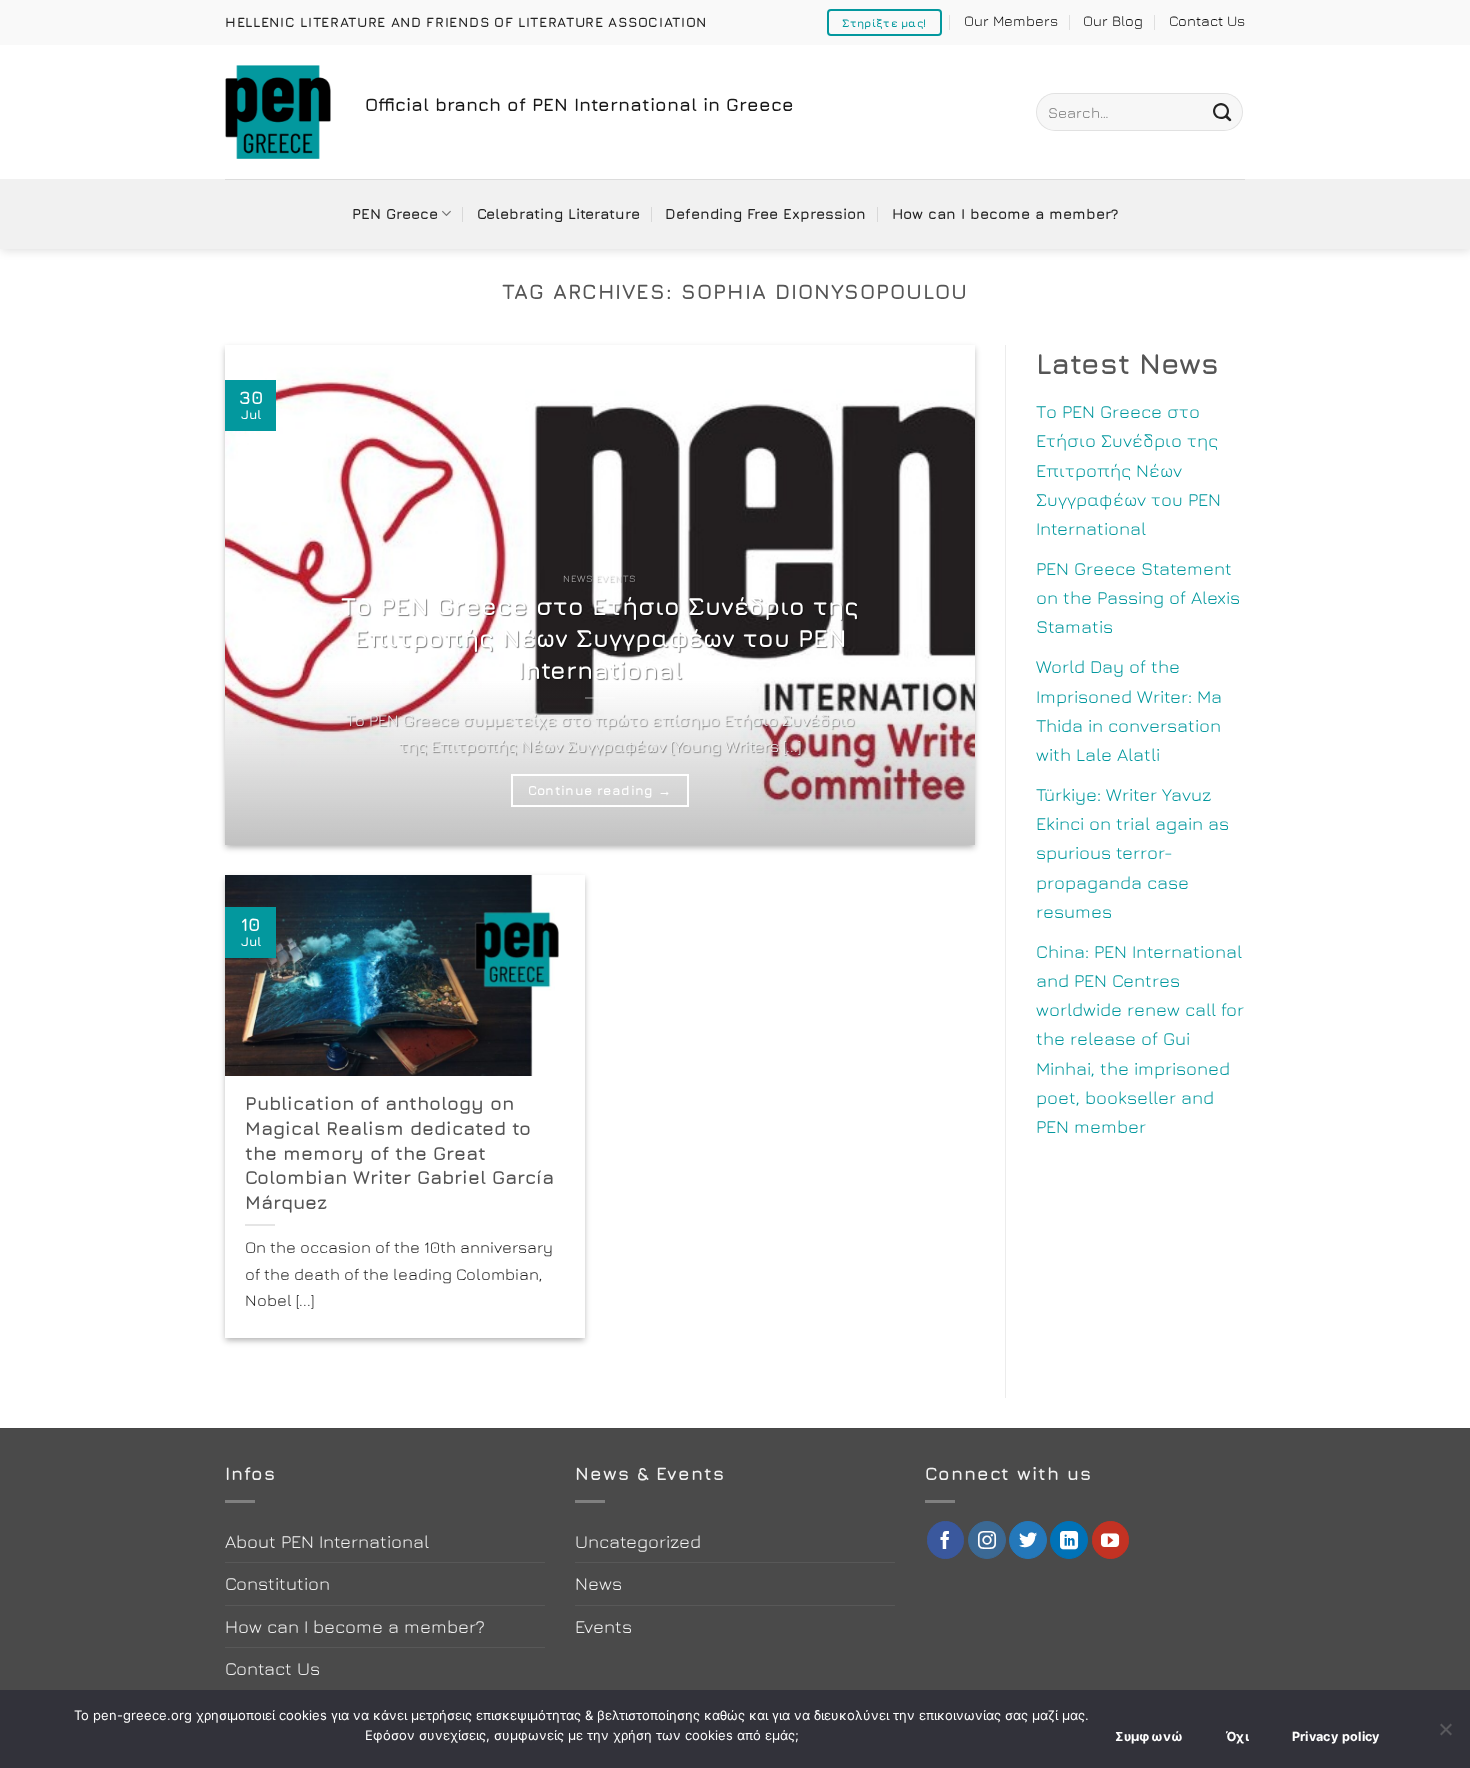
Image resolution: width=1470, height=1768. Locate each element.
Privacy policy (1336, 1736)
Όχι (1237, 1736)
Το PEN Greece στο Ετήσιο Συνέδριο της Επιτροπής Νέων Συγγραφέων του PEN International (600, 637)
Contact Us (1207, 20)
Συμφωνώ (1149, 1736)
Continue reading (599, 790)
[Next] (935, 595)
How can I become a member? (1005, 213)
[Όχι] (1445, 1735)
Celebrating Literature (558, 213)
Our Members (1011, 20)
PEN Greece (395, 213)
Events (603, 1626)
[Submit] (1222, 112)
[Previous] (265, 595)
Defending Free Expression (765, 213)
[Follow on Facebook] (946, 1540)
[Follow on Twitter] (1028, 1540)
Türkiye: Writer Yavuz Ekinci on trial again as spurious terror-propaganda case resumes (1132, 852)
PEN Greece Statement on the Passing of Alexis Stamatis (1138, 597)
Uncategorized (638, 1541)
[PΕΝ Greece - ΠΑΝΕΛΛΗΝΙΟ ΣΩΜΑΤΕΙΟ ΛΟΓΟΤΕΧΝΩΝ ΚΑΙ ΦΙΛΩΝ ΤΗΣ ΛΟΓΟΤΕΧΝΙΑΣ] (280, 112)
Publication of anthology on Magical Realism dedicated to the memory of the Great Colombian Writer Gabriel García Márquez (399, 1152)
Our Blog (1113, 20)
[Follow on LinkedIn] (1069, 1540)
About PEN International (327, 1541)
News (598, 1583)
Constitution (277, 1583)
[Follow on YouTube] (1111, 1540)
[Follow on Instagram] (987, 1540)
